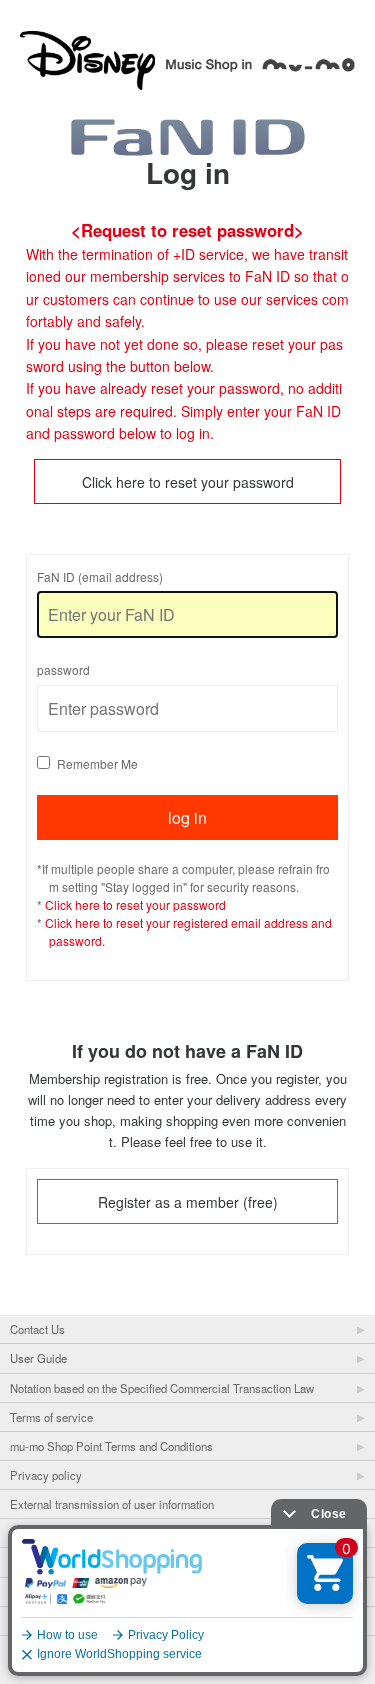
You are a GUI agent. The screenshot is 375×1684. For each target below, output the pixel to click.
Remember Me (97, 763)
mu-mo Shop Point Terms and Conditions (111, 1446)
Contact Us (37, 1329)
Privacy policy (46, 1475)
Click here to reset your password (188, 482)
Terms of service (51, 1417)
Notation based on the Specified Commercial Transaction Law (162, 1388)
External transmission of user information (112, 1504)
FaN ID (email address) (100, 576)
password (63, 669)
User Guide (38, 1358)
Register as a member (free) (188, 1202)
